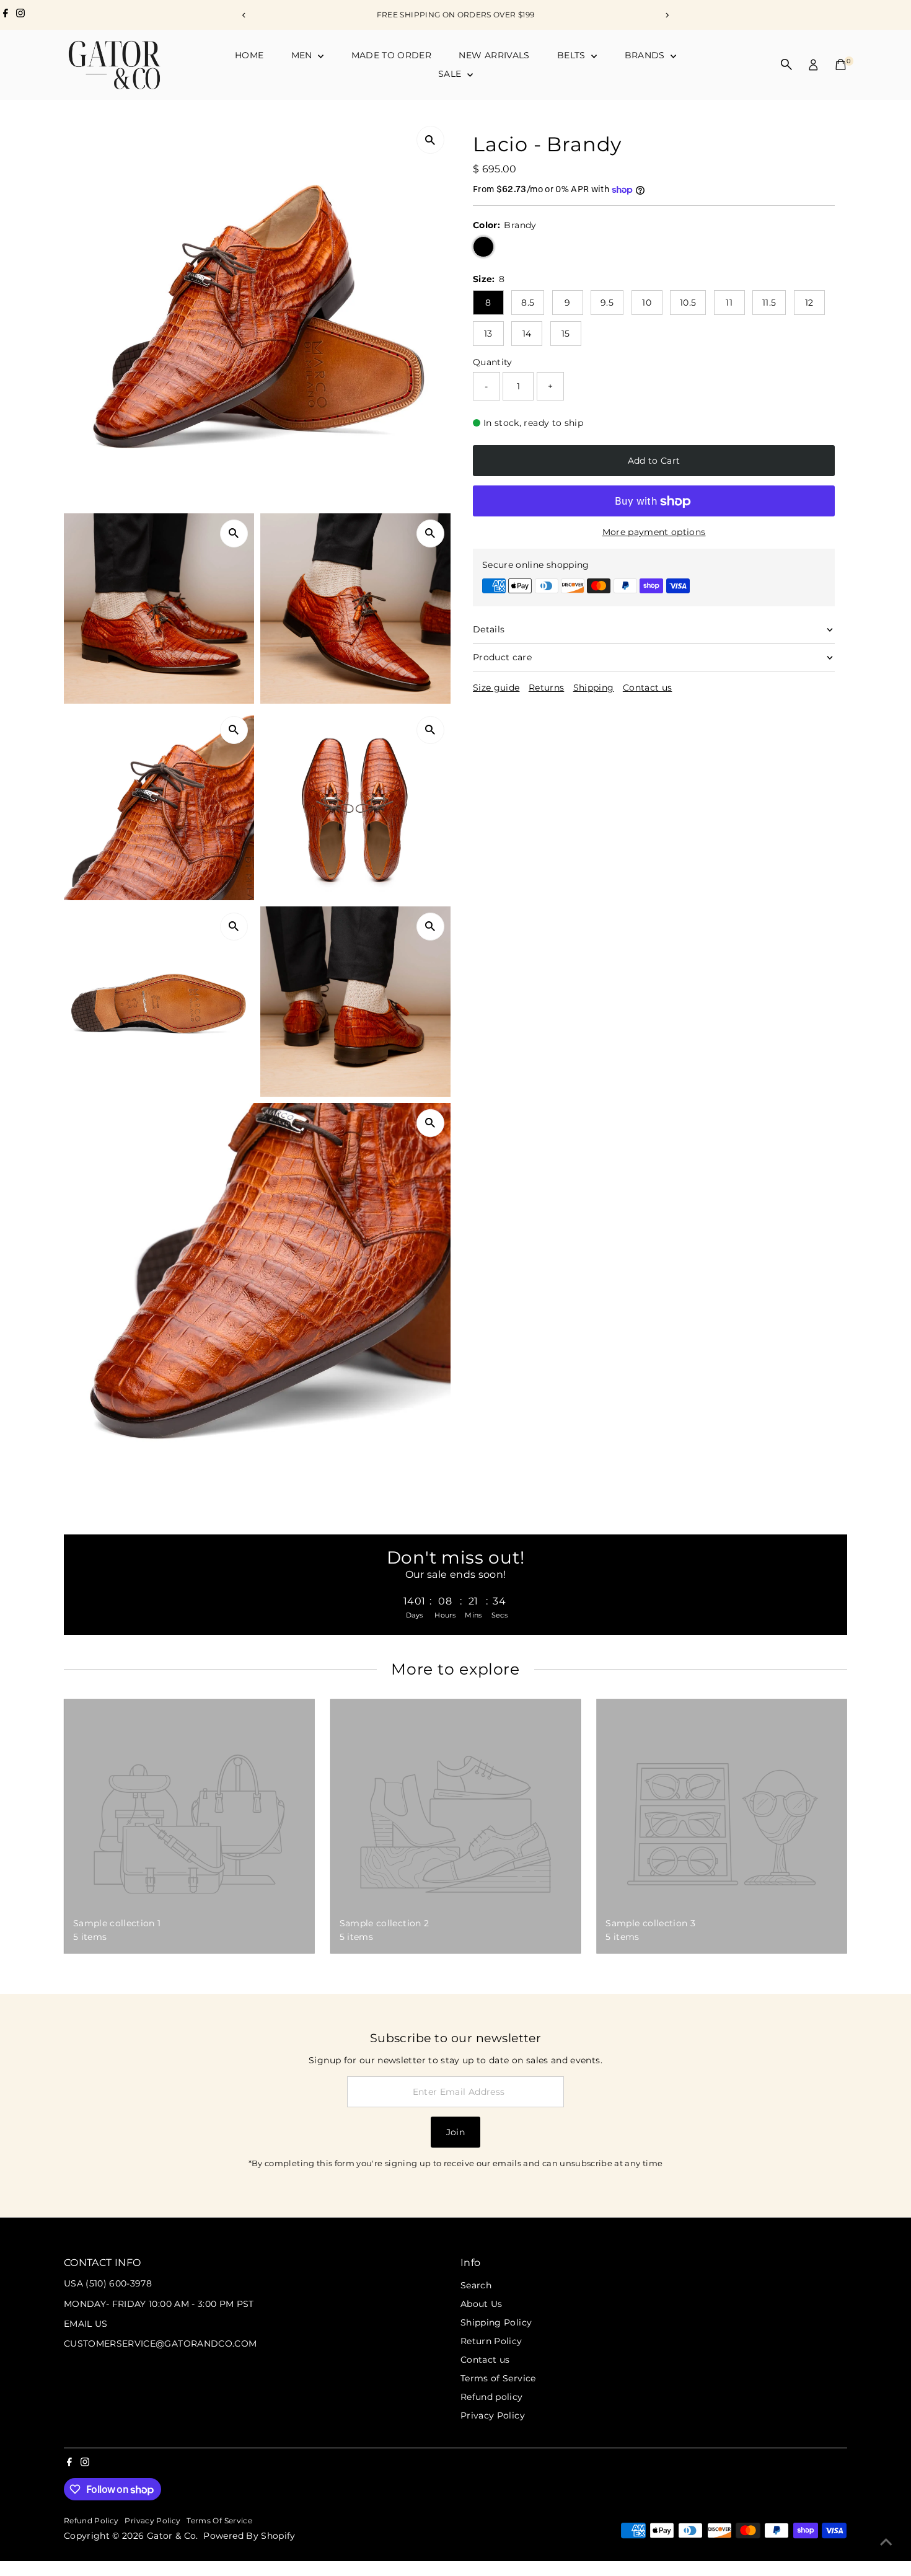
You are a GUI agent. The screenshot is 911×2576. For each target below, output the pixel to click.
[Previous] (244, 15)
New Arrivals (494, 55)
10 (647, 303)
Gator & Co (172, 2536)
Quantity (493, 362)
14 (527, 334)
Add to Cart (654, 461)
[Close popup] (884, 2113)
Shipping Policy (496, 2322)
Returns (546, 688)
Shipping (594, 688)
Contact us (648, 688)
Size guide (496, 688)
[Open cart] (841, 64)
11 (729, 303)
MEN (303, 55)
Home (249, 55)
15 (566, 334)
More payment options (654, 533)
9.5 (607, 303)
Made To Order (392, 55)
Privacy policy (152, 2521)
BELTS (573, 55)
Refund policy (492, 2397)
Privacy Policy (493, 2415)
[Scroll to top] (886, 2542)
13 (488, 334)
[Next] (667, 15)
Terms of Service (498, 2378)
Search (476, 2285)
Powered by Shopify (249, 2536)
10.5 (688, 303)
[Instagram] (20, 15)
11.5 (769, 303)
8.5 (528, 303)
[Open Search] (786, 64)
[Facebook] (6, 15)
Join (455, 2132)
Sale (451, 74)
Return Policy (491, 2341)
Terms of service (219, 2521)
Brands (646, 55)
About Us (482, 2304)
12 (809, 303)
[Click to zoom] (430, 140)
